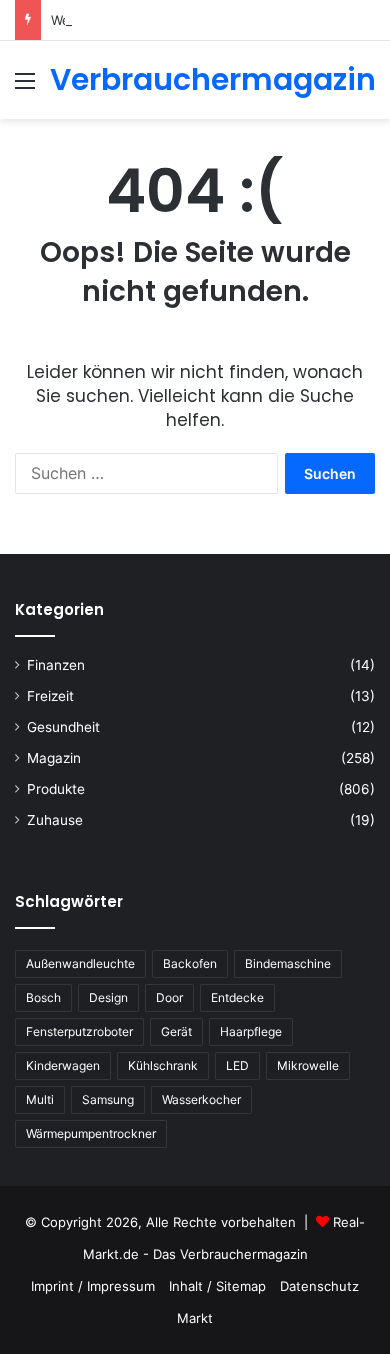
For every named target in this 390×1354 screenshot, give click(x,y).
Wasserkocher (201, 1099)
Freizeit (50, 696)
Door (169, 997)
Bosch (43, 997)
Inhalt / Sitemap (217, 1286)
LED (237, 1065)
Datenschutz (319, 1286)
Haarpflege (251, 1031)
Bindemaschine (288, 963)
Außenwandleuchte (80, 963)
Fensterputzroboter (79, 1031)
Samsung (108, 1099)
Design (108, 997)
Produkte (56, 789)
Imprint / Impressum (93, 1286)
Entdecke (237, 997)
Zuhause (55, 820)
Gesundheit (63, 727)
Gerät (176, 1031)
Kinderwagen (63, 1065)
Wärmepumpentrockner (91, 1133)
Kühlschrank (163, 1065)
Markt (195, 1318)
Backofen (190, 963)
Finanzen (56, 665)
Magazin (54, 758)
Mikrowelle (308, 1065)
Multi (40, 1099)
